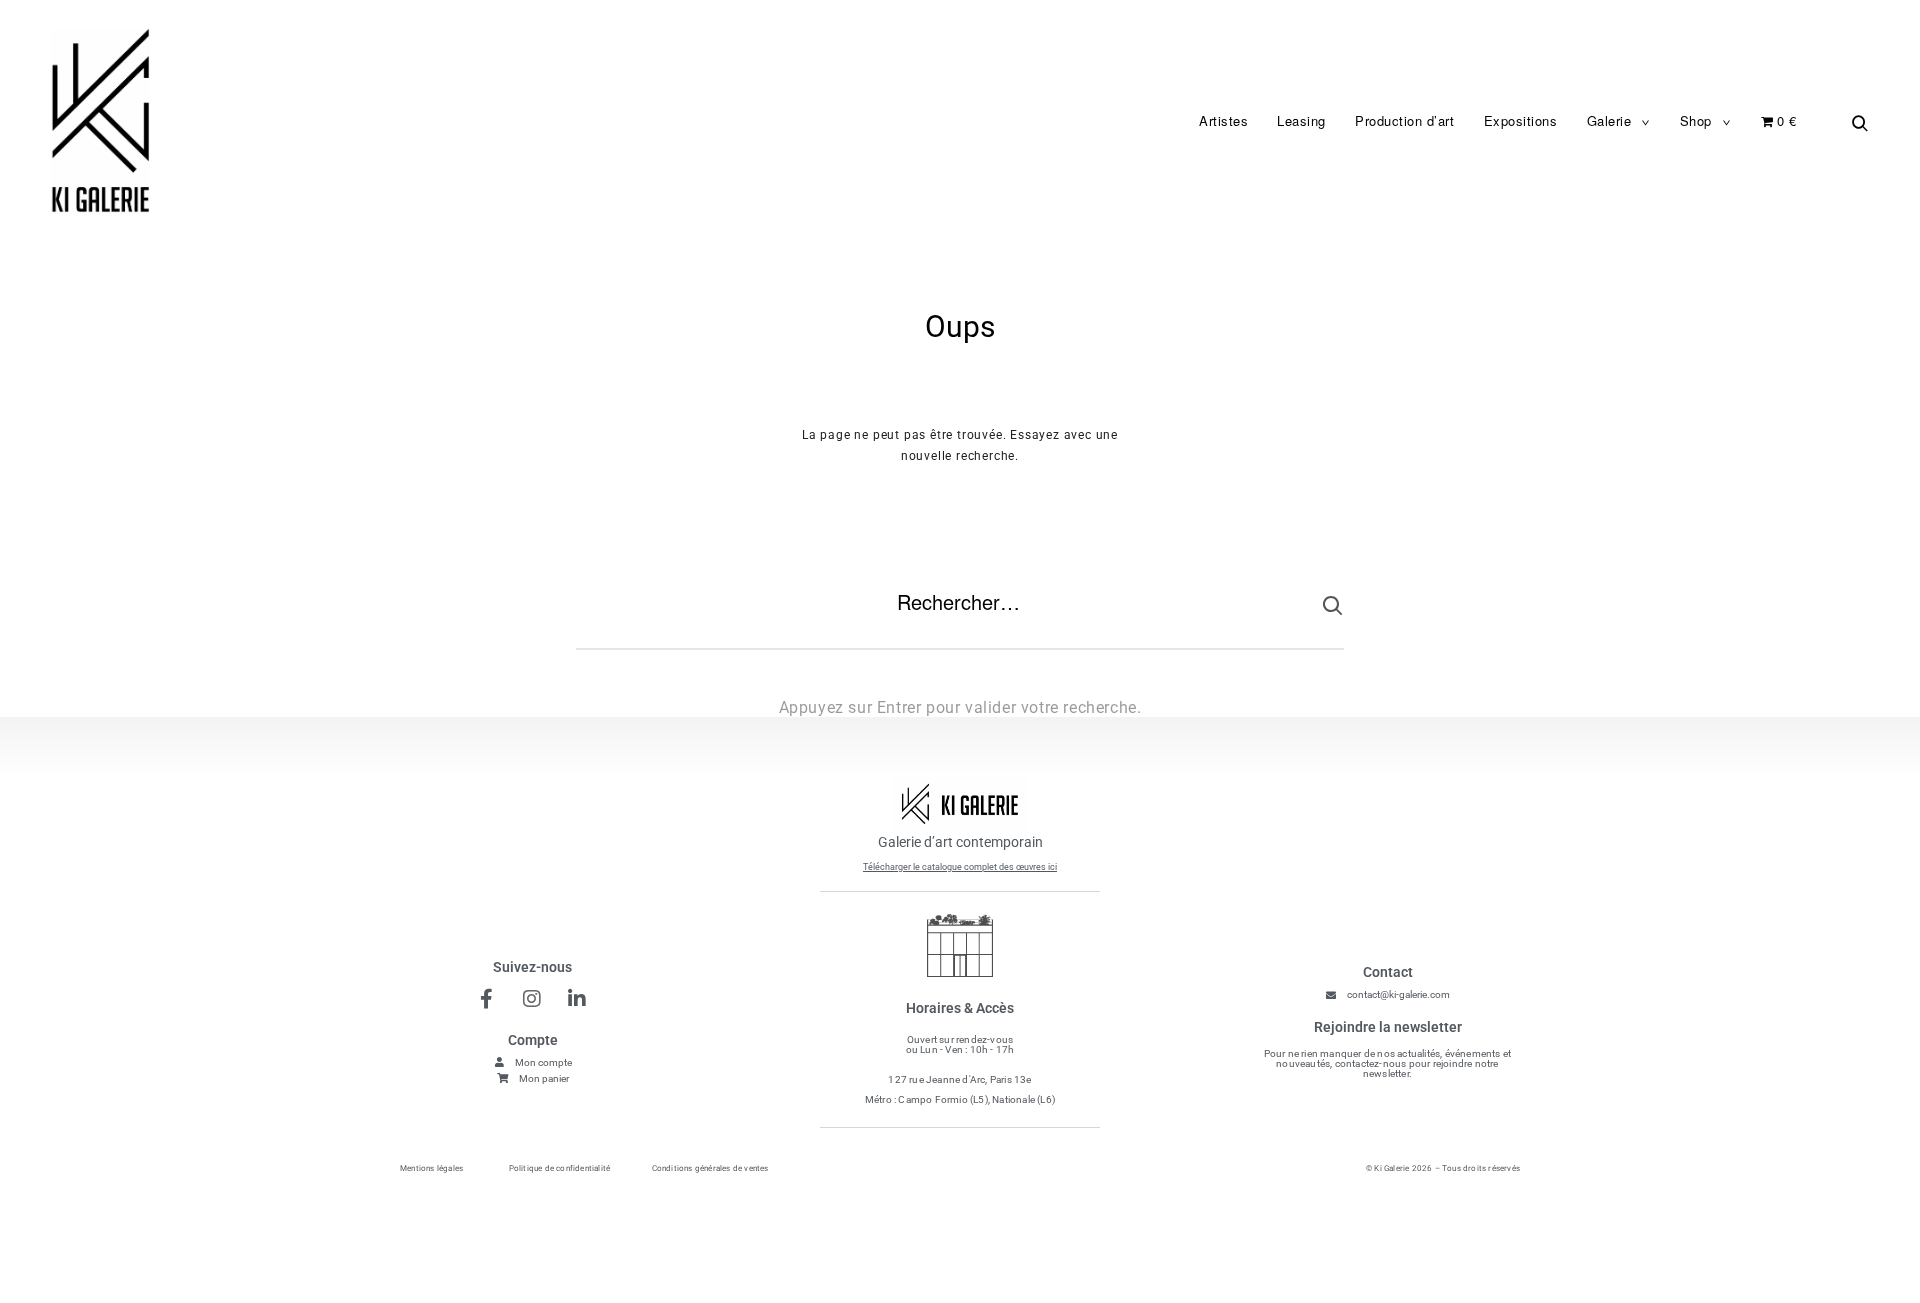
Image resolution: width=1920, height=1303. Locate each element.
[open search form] (1855, 122)
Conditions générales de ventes (710, 1168)
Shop (1696, 120)
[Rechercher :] (960, 618)
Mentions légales (431, 1168)
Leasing (1301, 120)
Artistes (1223, 120)
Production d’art (1404, 120)
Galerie (1609, 120)
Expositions (1521, 120)
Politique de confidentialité (560, 1168)
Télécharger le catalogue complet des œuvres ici (960, 867)
